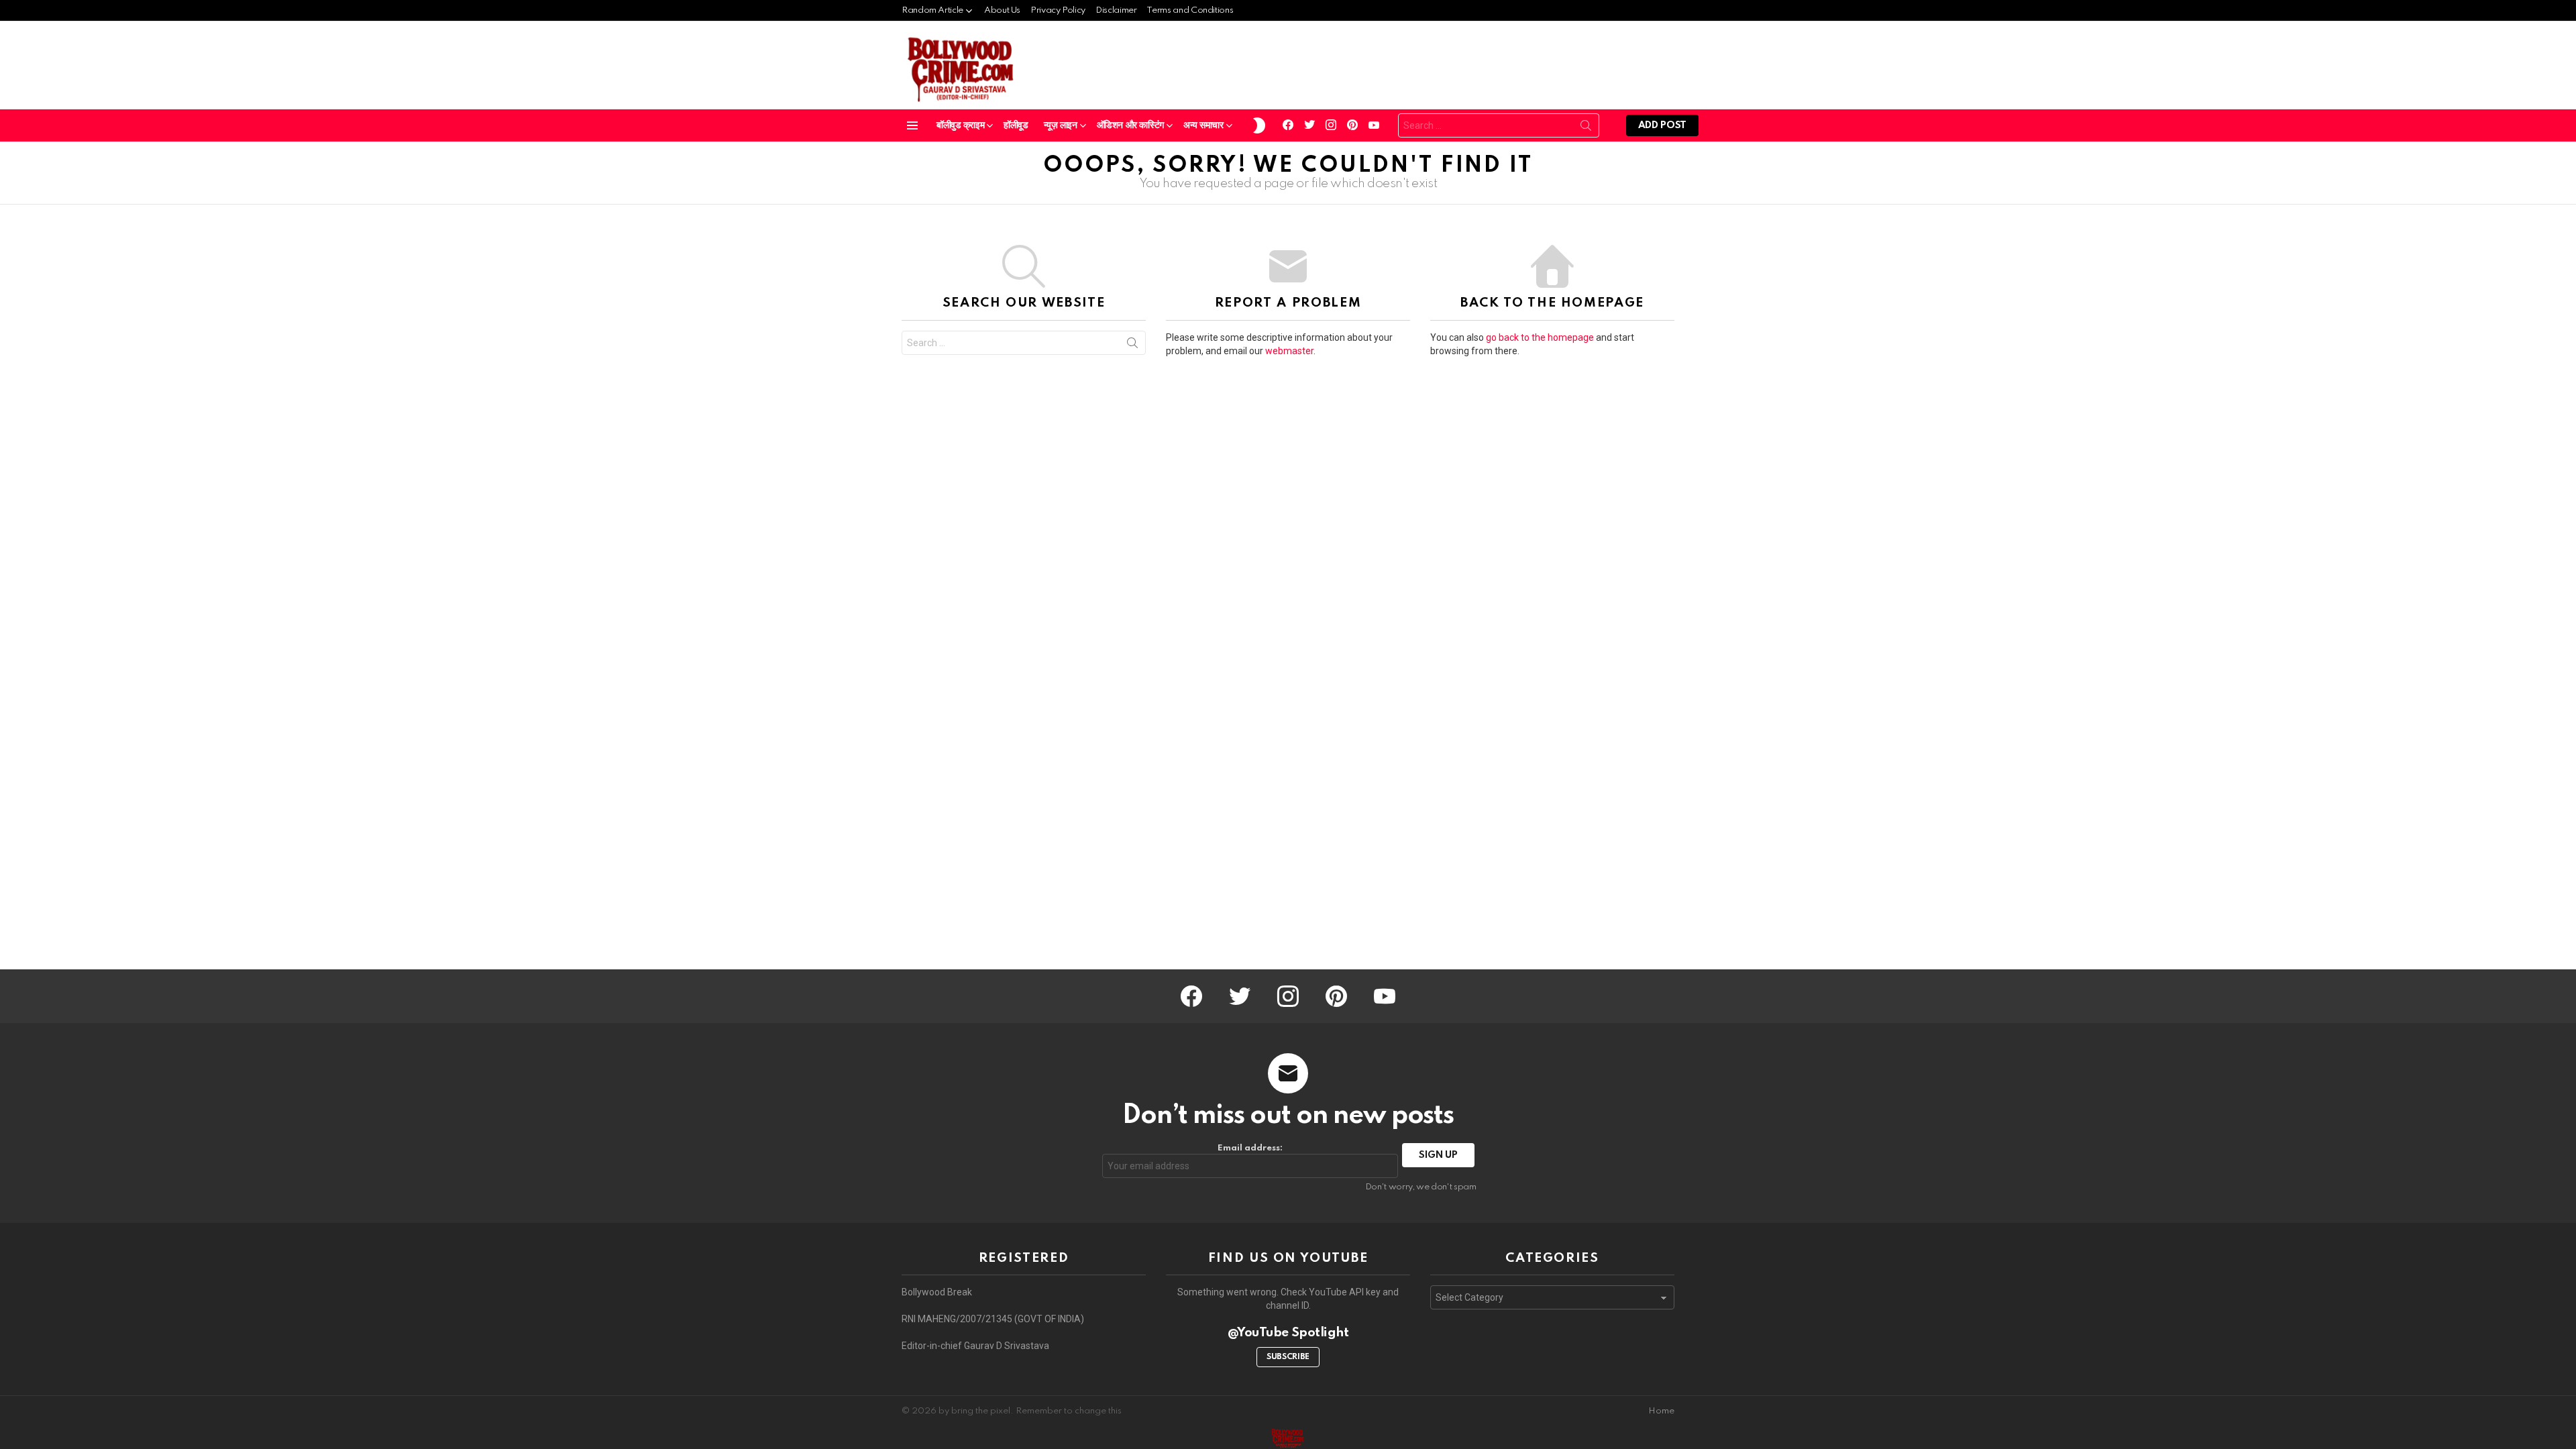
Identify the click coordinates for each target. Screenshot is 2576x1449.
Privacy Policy (1058, 10)
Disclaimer (1116, 10)
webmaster (1289, 351)
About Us (1002, 10)
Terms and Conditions (1190, 10)
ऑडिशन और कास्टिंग (1130, 125)
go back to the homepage (1540, 337)
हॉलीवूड (1016, 125)
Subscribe (1288, 1357)
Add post (1662, 125)
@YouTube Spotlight (1288, 1333)
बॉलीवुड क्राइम (960, 125)
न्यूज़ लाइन (1061, 125)
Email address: (1250, 1148)
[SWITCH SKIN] (1259, 125)
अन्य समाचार (1203, 125)
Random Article (932, 10)
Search (1586, 128)
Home (1661, 1411)
